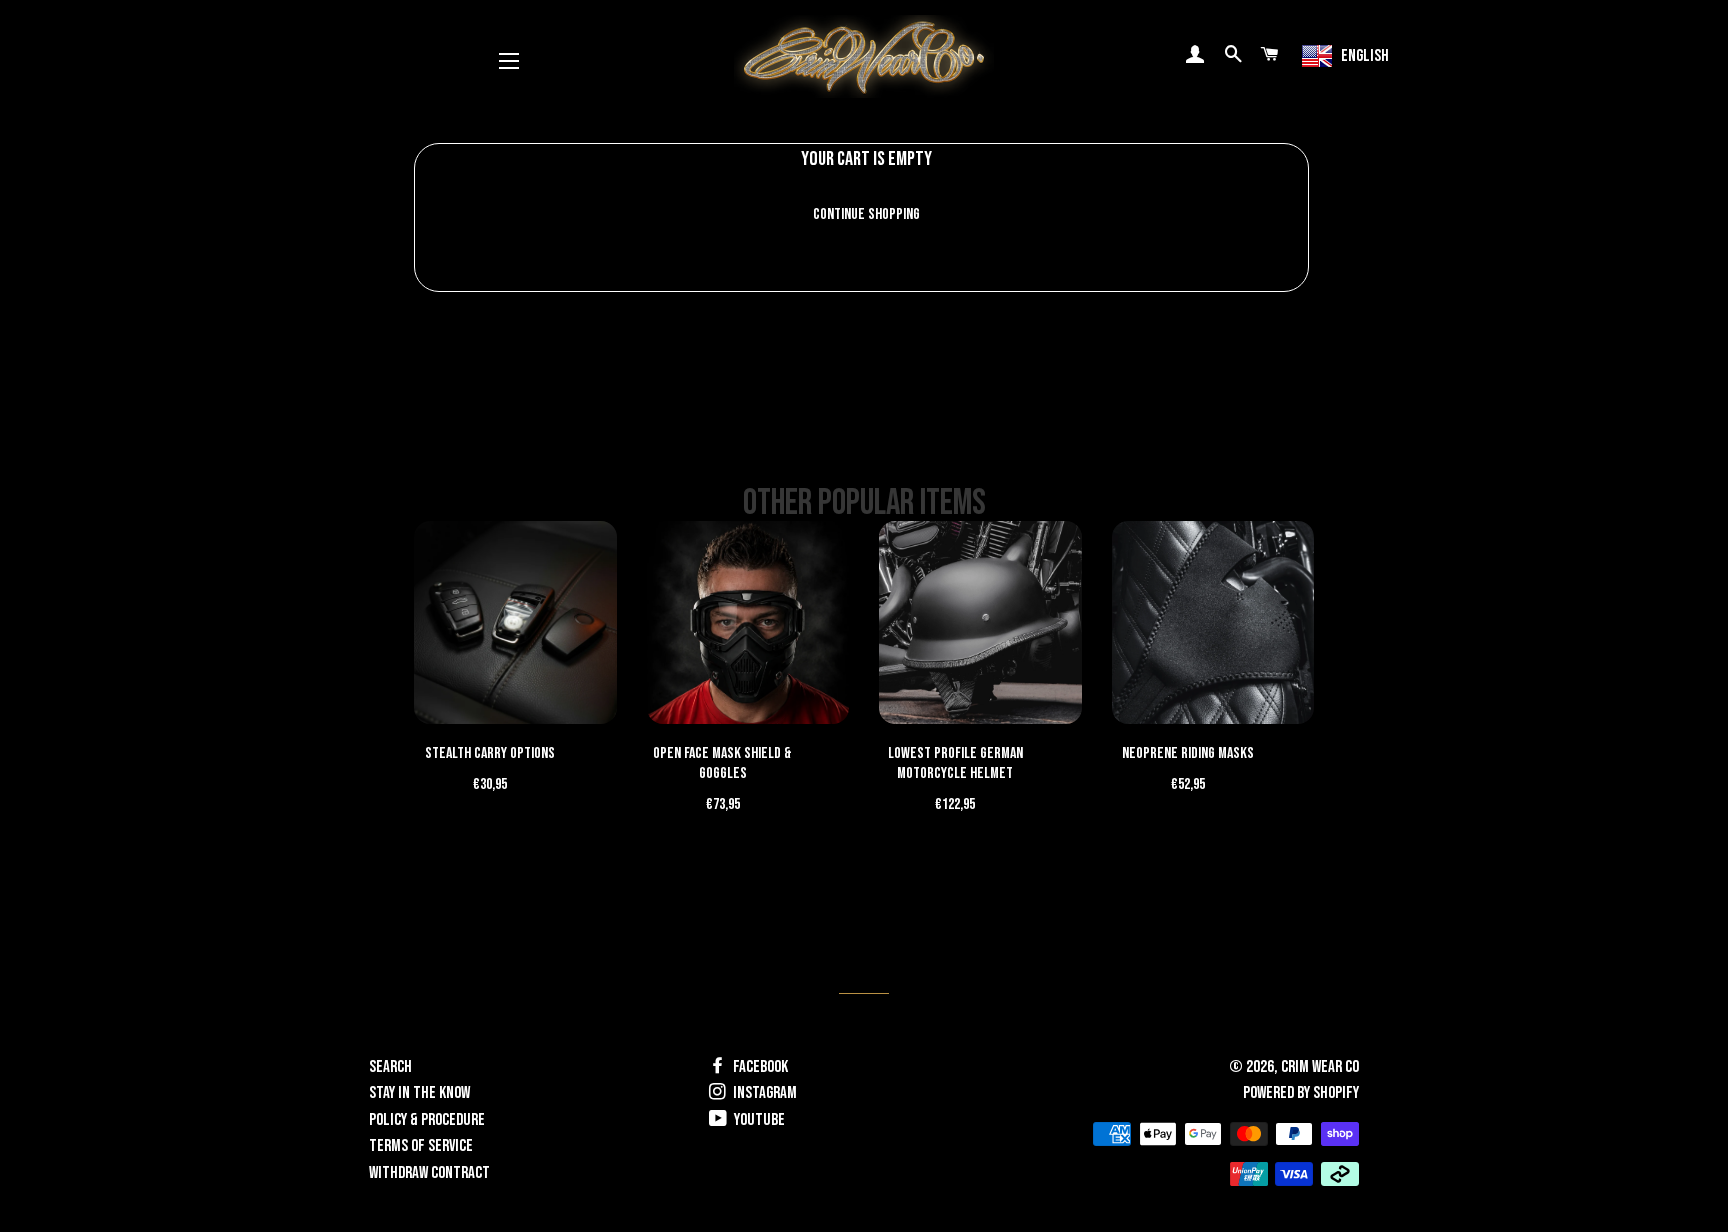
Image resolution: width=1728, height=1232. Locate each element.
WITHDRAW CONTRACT (429, 1173)
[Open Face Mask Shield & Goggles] (748, 622)
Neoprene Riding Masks (1188, 753)
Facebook (759, 1067)
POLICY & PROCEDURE (427, 1120)
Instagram (763, 1093)
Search (390, 1067)
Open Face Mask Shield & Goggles (722, 763)
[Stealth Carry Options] (515, 622)
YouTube (758, 1120)
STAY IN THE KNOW (419, 1093)
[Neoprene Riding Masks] (1213, 622)
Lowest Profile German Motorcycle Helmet (955, 763)
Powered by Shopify (1301, 1093)
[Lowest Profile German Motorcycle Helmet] (980, 622)
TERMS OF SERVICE (421, 1146)
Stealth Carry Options (490, 753)
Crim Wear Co (1320, 1067)
